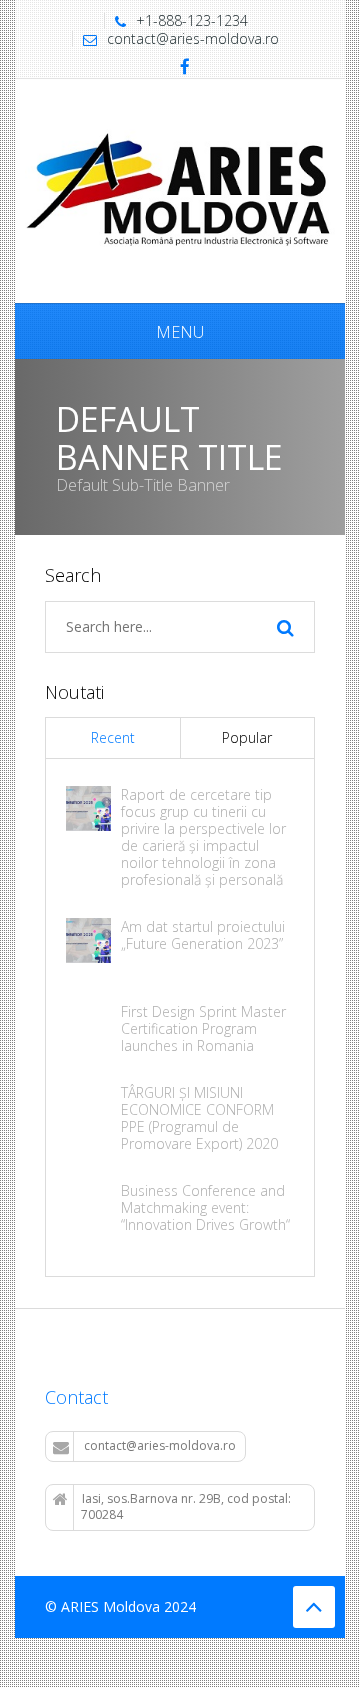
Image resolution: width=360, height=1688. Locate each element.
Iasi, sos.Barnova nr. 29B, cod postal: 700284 (186, 1507)
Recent (113, 737)
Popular (247, 737)
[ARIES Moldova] (180, 189)
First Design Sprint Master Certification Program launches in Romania (203, 1028)
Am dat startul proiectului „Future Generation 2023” (203, 935)
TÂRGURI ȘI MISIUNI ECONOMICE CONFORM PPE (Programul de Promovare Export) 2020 (199, 1118)
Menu (180, 332)
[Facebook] (185, 68)
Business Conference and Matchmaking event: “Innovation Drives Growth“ (205, 1207)
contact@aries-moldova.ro (193, 38)
